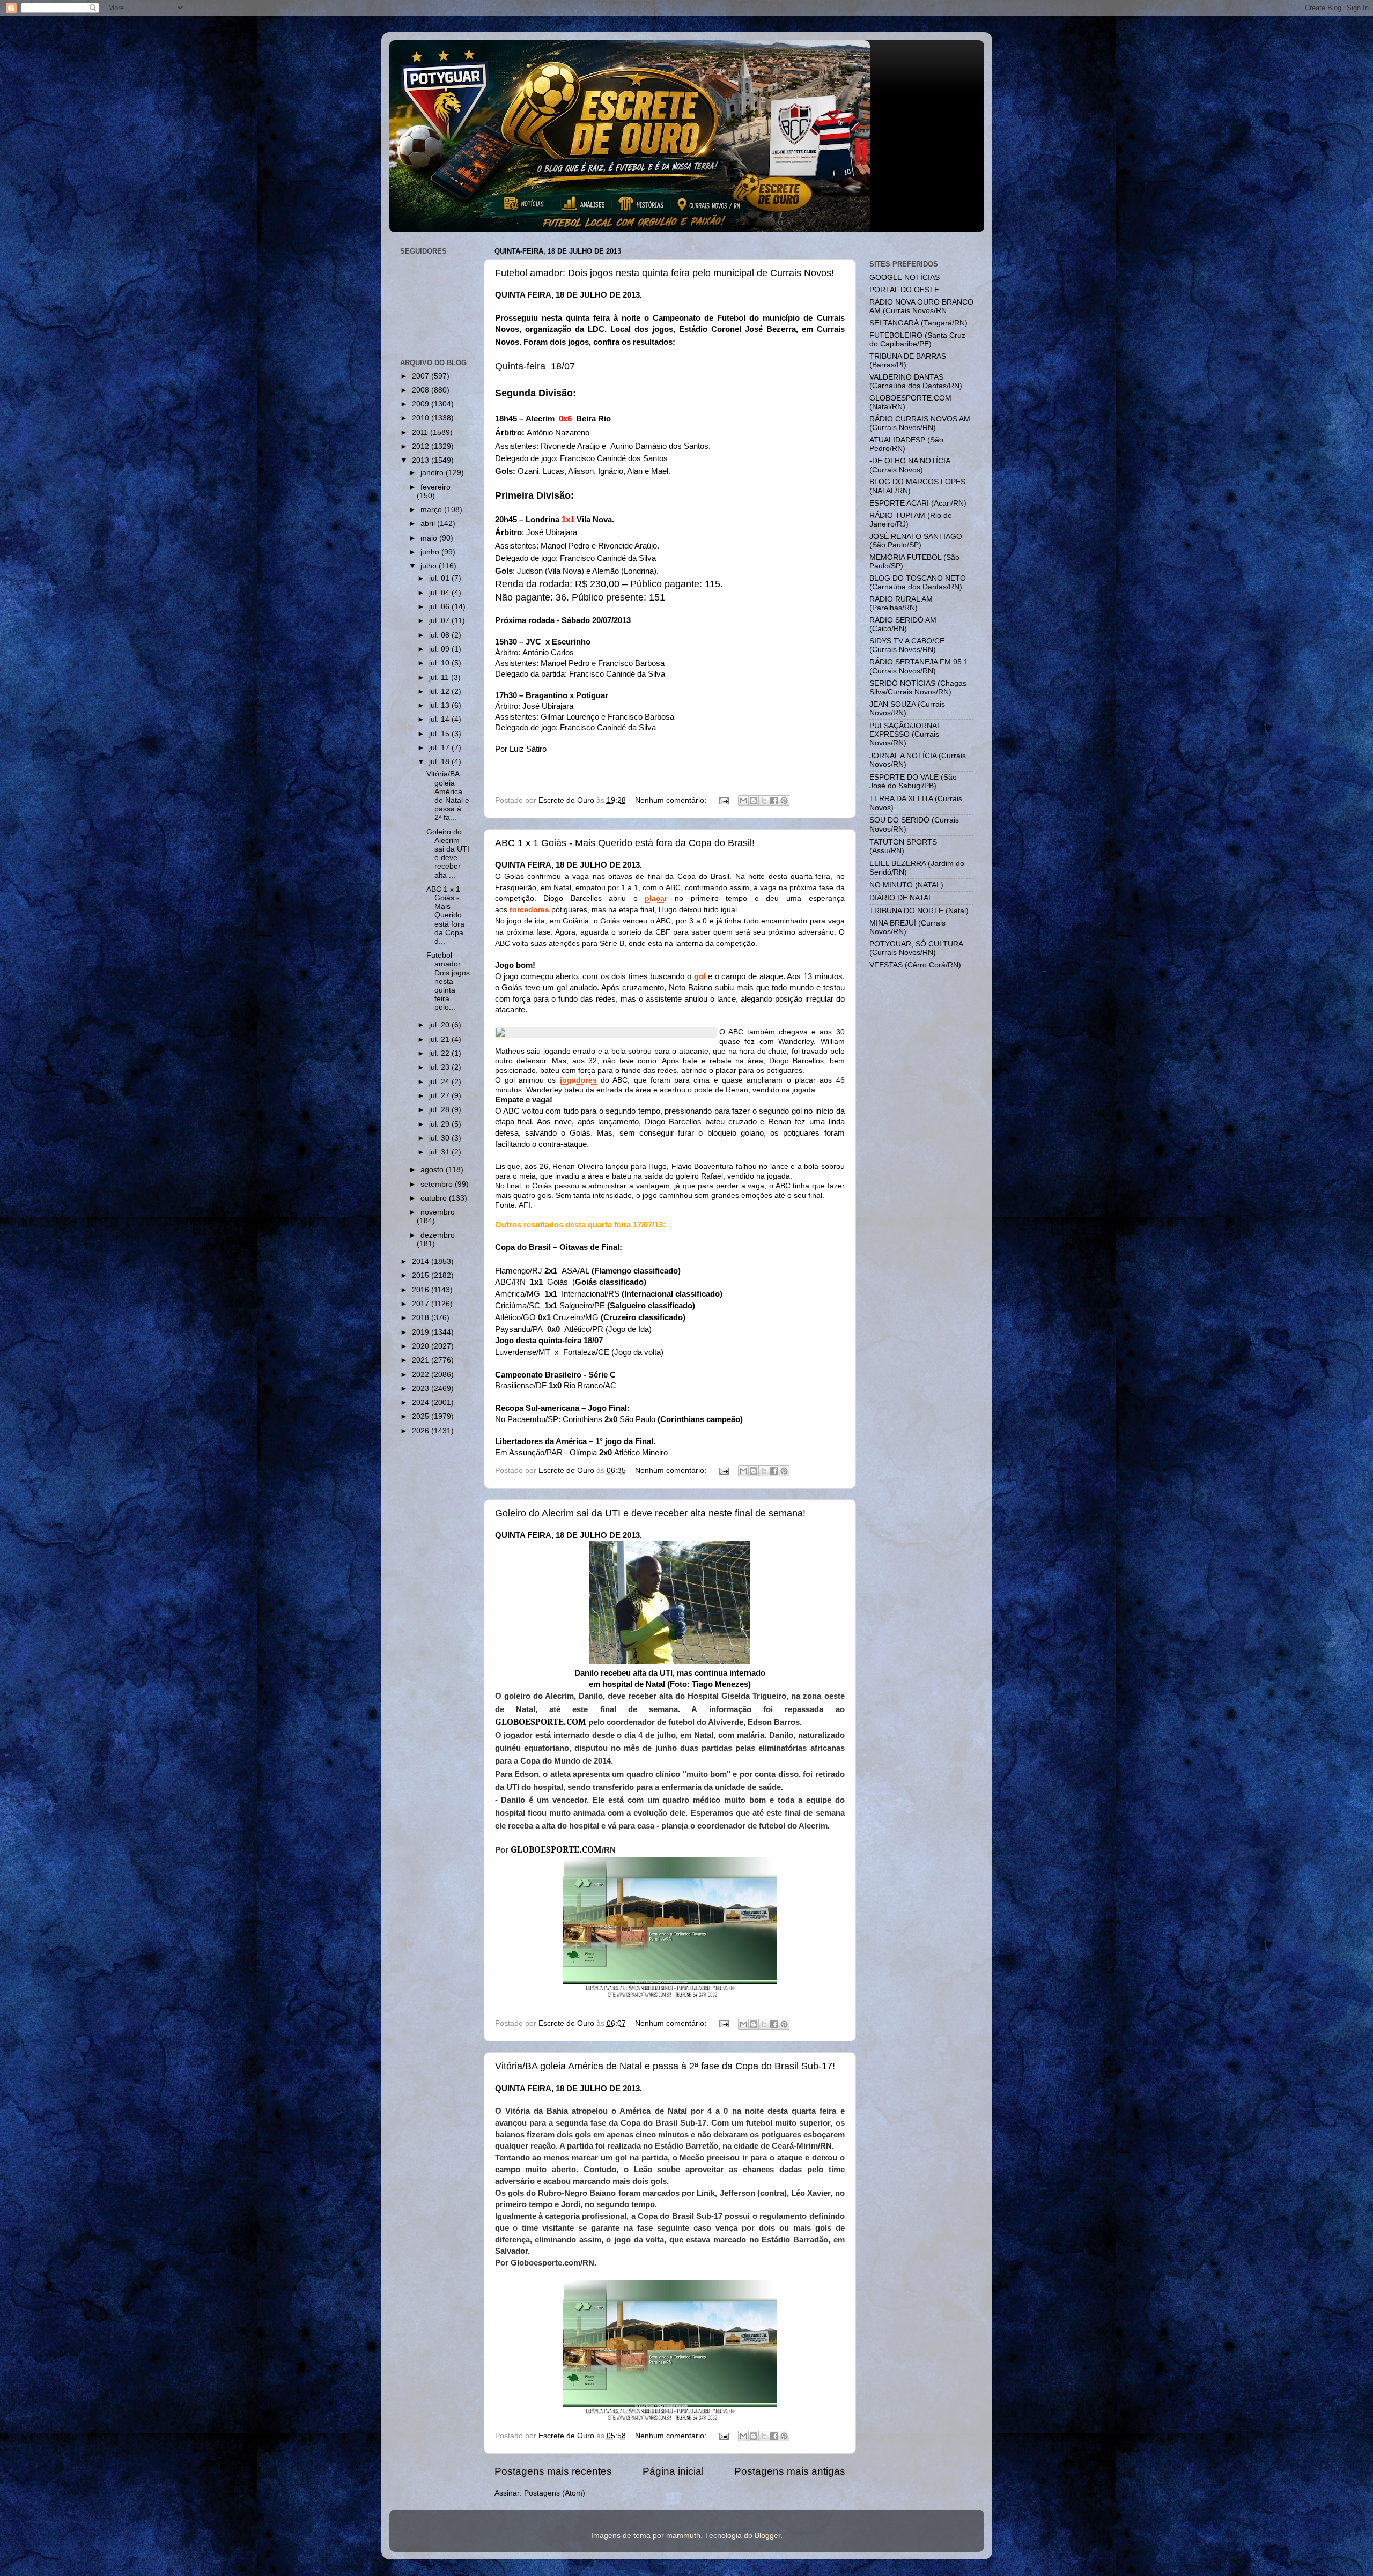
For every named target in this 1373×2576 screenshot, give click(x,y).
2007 (422, 376)
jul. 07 (440, 621)
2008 (422, 390)
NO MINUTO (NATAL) (906, 885)
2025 (422, 1416)
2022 (422, 1375)
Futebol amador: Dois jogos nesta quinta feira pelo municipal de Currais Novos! (665, 273)
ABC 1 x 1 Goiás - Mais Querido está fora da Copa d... (445, 915)
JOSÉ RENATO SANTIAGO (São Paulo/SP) (916, 541)
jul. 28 (440, 1110)
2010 (422, 418)
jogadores (578, 1080)
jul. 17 (440, 748)
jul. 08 (440, 635)
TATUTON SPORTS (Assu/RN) (903, 846)
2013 (422, 460)
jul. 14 (440, 719)
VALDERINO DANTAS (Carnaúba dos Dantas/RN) (916, 382)
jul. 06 (440, 607)
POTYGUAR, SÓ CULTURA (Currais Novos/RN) (916, 948)
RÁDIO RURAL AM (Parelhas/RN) (901, 604)
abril (429, 524)
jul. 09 (440, 649)
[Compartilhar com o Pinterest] (784, 801)
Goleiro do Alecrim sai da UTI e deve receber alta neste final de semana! (650, 1513)
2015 (422, 1275)
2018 (422, 1318)
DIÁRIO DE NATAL (901, 898)
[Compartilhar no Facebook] (774, 801)
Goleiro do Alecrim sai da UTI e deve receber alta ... (448, 854)
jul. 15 (440, 734)
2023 (422, 1389)
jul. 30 (440, 1138)
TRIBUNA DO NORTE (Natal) (919, 911)
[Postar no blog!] (754, 801)
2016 (422, 1290)
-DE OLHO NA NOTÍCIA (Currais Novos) (910, 465)
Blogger (767, 2536)
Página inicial (673, 2471)
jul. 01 (440, 578)
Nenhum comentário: (672, 800)
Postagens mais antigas (790, 2471)
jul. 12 (440, 691)
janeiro (433, 473)
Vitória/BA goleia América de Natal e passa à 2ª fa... (448, 796)
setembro (438, 1184)
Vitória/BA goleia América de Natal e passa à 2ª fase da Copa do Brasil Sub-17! (665, 2066)
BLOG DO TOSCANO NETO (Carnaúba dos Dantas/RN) (918, 583)
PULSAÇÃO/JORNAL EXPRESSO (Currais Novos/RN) (905, 734)
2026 (422, 1431)
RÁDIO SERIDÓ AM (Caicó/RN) (903, 624)
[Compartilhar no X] (764, 801)
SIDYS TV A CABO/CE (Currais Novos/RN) (907, 645)
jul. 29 (440, 1124)
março (432, 510)
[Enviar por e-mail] (743, 801)
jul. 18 (440, 762)
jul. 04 (440, 593)
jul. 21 (440, 1039)
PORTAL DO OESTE (904, 290)
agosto (433, 1170)
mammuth (683, 2536)
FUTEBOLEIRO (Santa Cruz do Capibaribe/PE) (917, 340)
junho (431, 552)
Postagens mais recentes (553, 2471)
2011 (421, 432)
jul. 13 (440, 705)
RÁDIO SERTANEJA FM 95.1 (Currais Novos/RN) (919, 666)
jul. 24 (440, 1082)
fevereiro (435, 487)
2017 (422, 1304)
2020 (422, 1346)
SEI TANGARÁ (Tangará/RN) (918, 323)
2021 (422, 1360)
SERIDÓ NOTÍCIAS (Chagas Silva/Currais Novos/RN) (918, 688)
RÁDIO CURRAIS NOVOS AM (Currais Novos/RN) (920, 423)
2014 (422, 1261)
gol (700, 976)
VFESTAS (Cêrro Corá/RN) (915, 965)
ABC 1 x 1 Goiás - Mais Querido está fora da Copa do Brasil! (625, 843)
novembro (438, 1212)
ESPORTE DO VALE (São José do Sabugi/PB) (913, 782)
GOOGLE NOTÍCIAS (905, 277)
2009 (422, 404)
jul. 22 (440, 1053)
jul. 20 (440, 1025)
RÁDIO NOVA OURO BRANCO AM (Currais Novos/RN (921, 306)
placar (656, 898)
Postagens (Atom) (555, 2493)
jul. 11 (440, 678)
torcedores (529, 909)
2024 (422, 1402)
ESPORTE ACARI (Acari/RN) (918, 503)
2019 (422, 1332)
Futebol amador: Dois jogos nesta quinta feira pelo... (448, 981)
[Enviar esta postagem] (724, 800)
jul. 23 (440, 1067)
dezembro (438, 1235)
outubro (435, 1198)
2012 (422, 446)
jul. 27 (440, 1096)
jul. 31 (440, 1152)
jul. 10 (440, 663)
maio (430, 538)
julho (430, 566)
